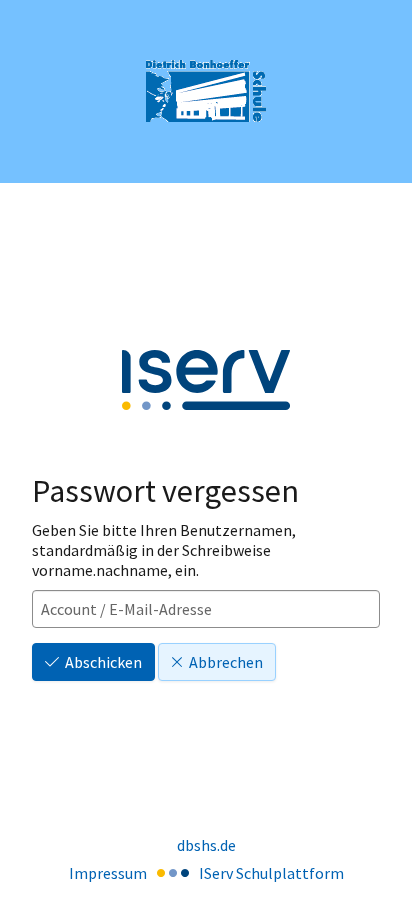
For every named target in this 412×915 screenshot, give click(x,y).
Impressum (108, 873)
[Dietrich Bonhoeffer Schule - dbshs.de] (206, 91)
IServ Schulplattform (271, 873)
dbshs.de (206, 845)
